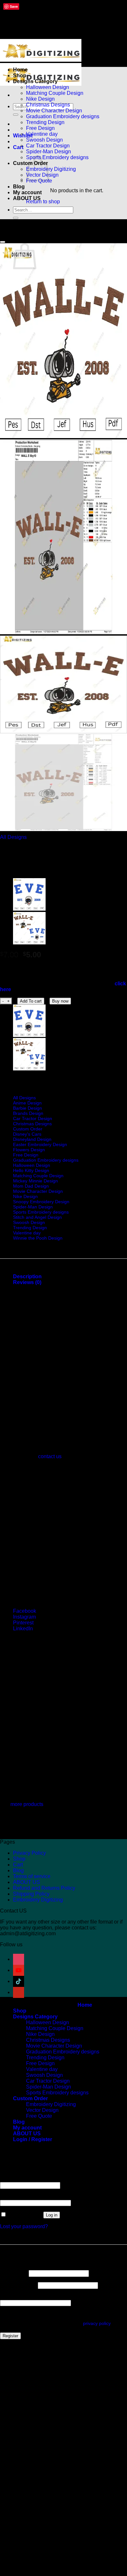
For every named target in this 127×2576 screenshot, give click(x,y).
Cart (18, 1865)
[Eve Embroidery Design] (29, 909)
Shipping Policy (31, 1894)
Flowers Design (29, 1150)
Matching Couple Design (55, 93)
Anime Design (27, 1103)
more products (27, 1804)
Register (10, 2336)
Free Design (40, 128)
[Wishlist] (3, 242)
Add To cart (31, 1001)
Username (14, 2273)
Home (20, 70)
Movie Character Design (54, 111)
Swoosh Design (44, 140)
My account (27, 192)
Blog (19, 187)
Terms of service (32, 1876)
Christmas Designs (48, 105)
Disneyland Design (32, 1139)
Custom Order (28, 1129)
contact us (50, 1456)
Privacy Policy (29, 1853)
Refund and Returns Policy (44, 1888)
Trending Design (45, 122)
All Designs (13, 837)
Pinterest (23, 1623)
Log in (52, 2215)
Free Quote (39, 2116)
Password (13, 2197)
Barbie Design (28, 1108)
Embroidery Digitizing (51, 169)
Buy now (60, 1001)
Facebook (25, 1611)
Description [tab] (27, 1276)
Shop (20, 76)
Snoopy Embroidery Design (41, 1202)
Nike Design (40, 99)
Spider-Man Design (49, 152)
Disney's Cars (27, 1134)
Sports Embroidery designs (57, 157)
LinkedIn (23, 1629)
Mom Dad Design (31, 1186)
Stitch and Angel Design (37, 1217)
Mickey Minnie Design (35, 1181)
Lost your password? (24, 2226)
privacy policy (97, 2323)
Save (14, 6)
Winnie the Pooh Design (38, 1238)
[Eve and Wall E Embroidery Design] (29, 943)
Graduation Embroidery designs (63, 116)
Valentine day (42, 134)
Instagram (24, 1617)
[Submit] (16, 115)
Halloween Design (48, 87)
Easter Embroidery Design (40, 1144)
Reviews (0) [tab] (27, 1282)
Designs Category (35, 81)
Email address (18, 2285)
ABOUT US (27, 198)
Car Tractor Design (48, 146)
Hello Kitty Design (31, 1170)
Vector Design (42, 2110)
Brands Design (28, 1113)
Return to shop (43, 202)
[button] (18, 147)
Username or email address (34, 2179)
